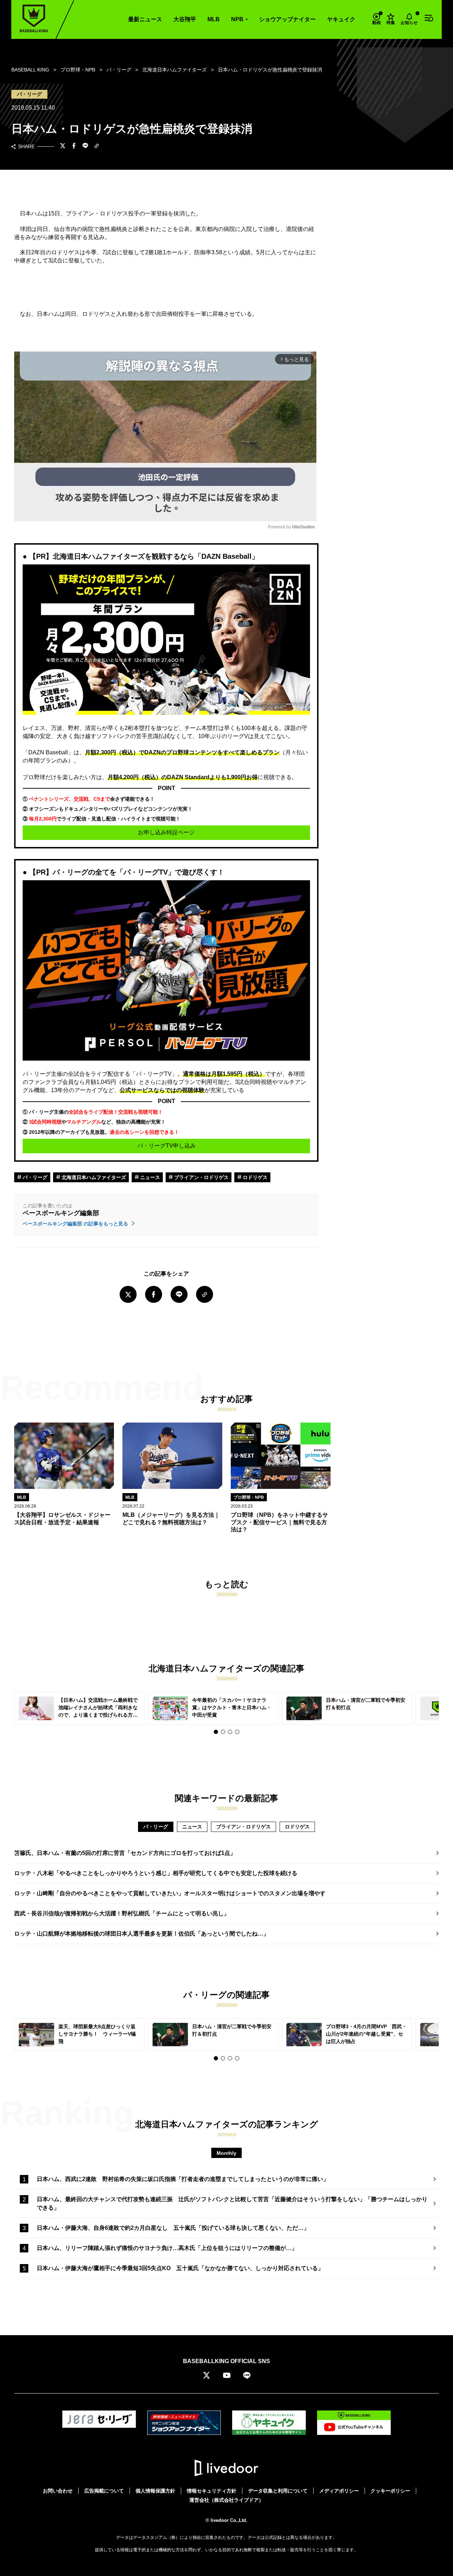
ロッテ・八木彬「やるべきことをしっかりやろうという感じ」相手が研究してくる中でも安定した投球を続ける (156, 1873)
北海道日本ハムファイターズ (93, 1177)
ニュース (149, 1177)
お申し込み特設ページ (166, 832)
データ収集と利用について (278, 2491)
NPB (237, 19)
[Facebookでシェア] (74, 146)
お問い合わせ (58, 2491)
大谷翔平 (185, 19)
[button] (216, 1732)
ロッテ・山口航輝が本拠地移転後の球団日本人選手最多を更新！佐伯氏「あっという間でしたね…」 (142, 1934)
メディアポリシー (339, 2491)
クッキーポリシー (390, 2491)
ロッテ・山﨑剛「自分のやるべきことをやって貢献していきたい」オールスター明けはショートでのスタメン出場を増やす (170, 1893)
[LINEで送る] (85, 146)
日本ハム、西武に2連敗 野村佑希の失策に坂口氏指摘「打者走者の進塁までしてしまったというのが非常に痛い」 (183, 2179)
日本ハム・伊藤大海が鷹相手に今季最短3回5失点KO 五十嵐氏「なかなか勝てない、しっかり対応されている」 (180, 2268)
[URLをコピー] (97, 147)
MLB (214, 19)
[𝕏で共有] (63, 146)
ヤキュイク (341, 19)
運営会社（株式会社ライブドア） (226, 2500)
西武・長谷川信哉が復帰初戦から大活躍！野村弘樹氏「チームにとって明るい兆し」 (122, 1913)
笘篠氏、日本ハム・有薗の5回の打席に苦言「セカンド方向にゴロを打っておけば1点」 (125, 1853)
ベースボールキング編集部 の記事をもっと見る (76, 1224)
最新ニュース (145, 19)
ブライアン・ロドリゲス (201, 1177)
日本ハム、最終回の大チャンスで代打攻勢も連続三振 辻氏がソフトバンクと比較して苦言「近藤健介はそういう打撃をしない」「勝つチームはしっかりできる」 (232, 2203)
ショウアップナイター (287, 19)
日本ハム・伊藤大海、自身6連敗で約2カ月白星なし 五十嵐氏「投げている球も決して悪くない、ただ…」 (173, 2228)
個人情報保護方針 (155, 2491)
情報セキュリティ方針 (212, 2491)
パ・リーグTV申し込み (167, 1146)
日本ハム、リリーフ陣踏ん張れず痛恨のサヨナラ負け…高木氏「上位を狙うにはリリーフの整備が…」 (167, 2248)
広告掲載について (104, 2491)
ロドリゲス (254, 1177)
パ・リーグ (34, 1177)
